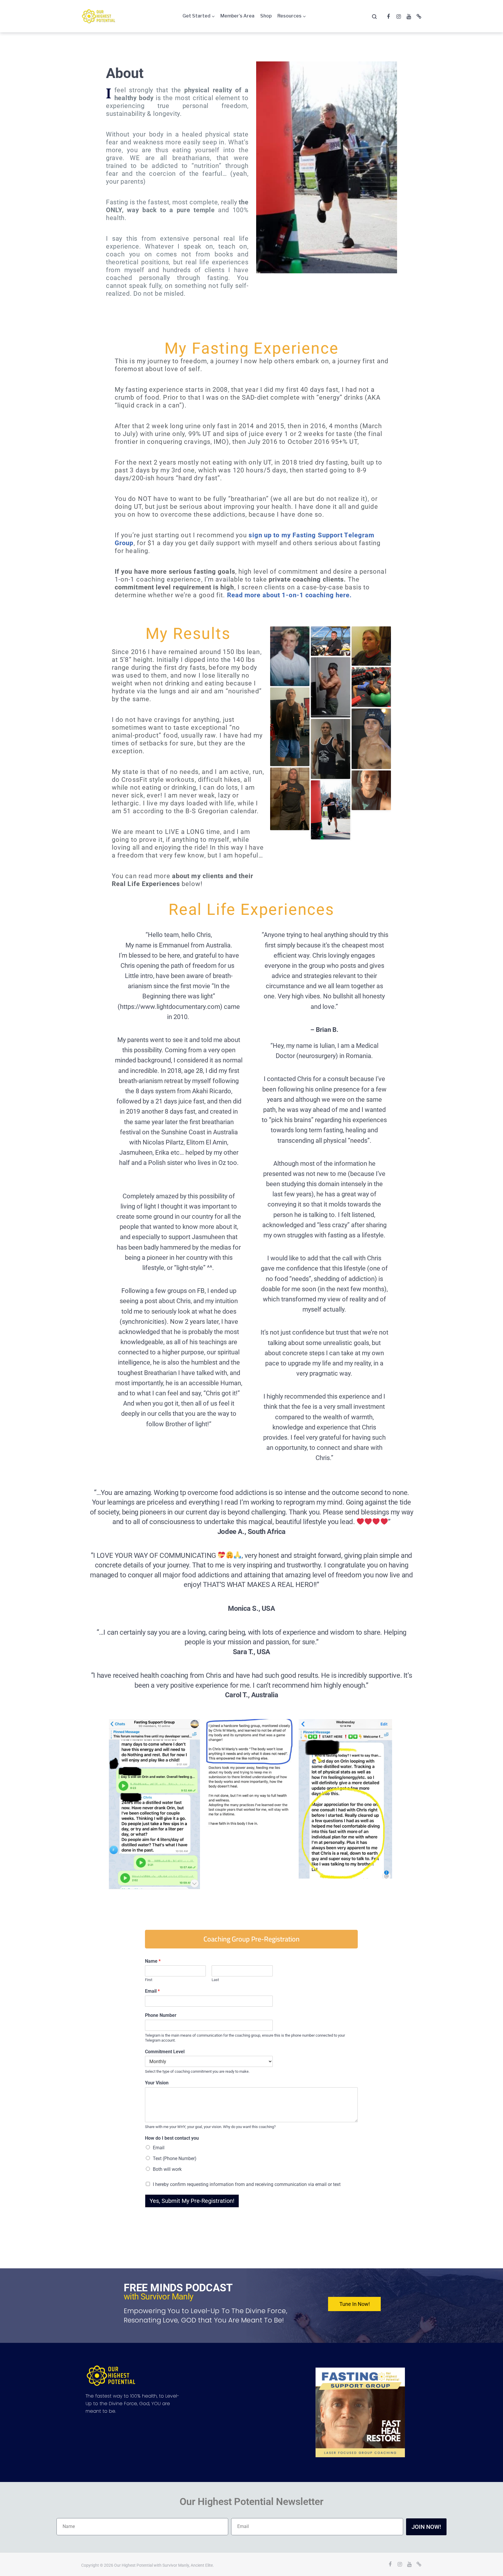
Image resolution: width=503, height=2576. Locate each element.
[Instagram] (398, 17)
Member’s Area (237, 16)
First (149, 1980)
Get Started (196, 16)
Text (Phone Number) (175, 2158)
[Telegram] (419, 17)
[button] (251, 1939)
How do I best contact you (172, 2138)
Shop (266, 16)
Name (153, 1961)
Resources (289, 16)
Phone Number (161, 2015)
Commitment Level (165, 2052)
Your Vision (157, 2083)
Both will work (167, 2169)
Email (152, 1991)
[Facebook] (388, 17)
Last (215, 1980)
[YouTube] (409, 17)
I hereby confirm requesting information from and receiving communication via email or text (247, 2184)
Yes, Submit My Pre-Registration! (192, 2201)
